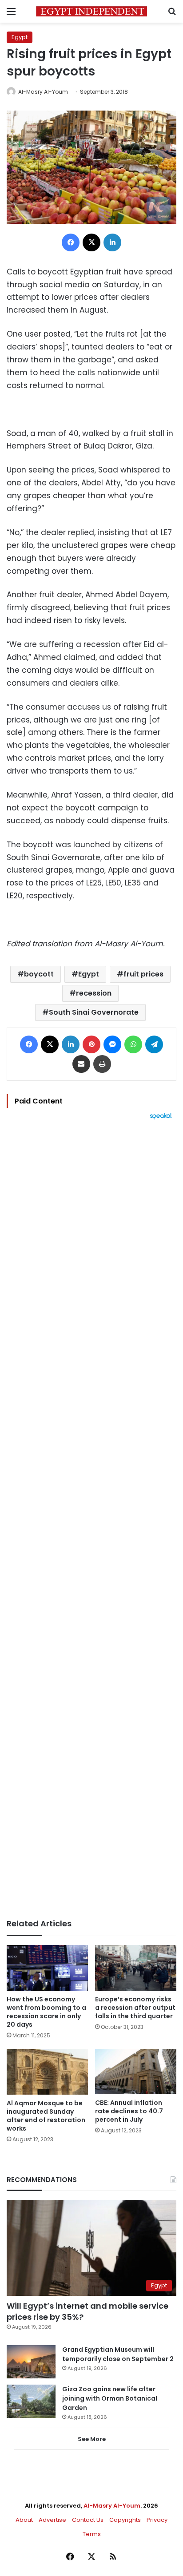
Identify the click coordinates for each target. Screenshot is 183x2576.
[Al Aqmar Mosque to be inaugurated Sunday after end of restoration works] (47, 2072)
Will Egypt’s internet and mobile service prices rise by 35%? (88, 2311)
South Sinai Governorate (94, 1012)
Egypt (20, 37)
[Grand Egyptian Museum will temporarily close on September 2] (31, 2362)
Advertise (52, 2520)
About (24, 2520)
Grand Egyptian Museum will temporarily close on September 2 (118, 2354)
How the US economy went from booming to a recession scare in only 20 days (46, 2012)
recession (94, 993)
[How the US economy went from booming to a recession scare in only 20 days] (47, 1968)
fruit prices (143, 974)
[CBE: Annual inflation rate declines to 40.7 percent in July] (136, 2072)
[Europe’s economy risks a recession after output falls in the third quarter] (136, 1968)
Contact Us (88, 2520)
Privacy (157, 2520)
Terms (92, 2534)
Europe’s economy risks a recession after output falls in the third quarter (135, 2008)
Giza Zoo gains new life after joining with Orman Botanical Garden (110, 2398)
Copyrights (125, 2520)
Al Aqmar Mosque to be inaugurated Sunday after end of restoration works (46, 2116)
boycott (39, 974)
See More (92, 2439)
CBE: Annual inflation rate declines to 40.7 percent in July (129, 2111)
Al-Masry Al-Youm (43, 92)
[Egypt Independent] (91, 11)
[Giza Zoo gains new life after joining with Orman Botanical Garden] (31, 2401)
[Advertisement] (91, 1519)
